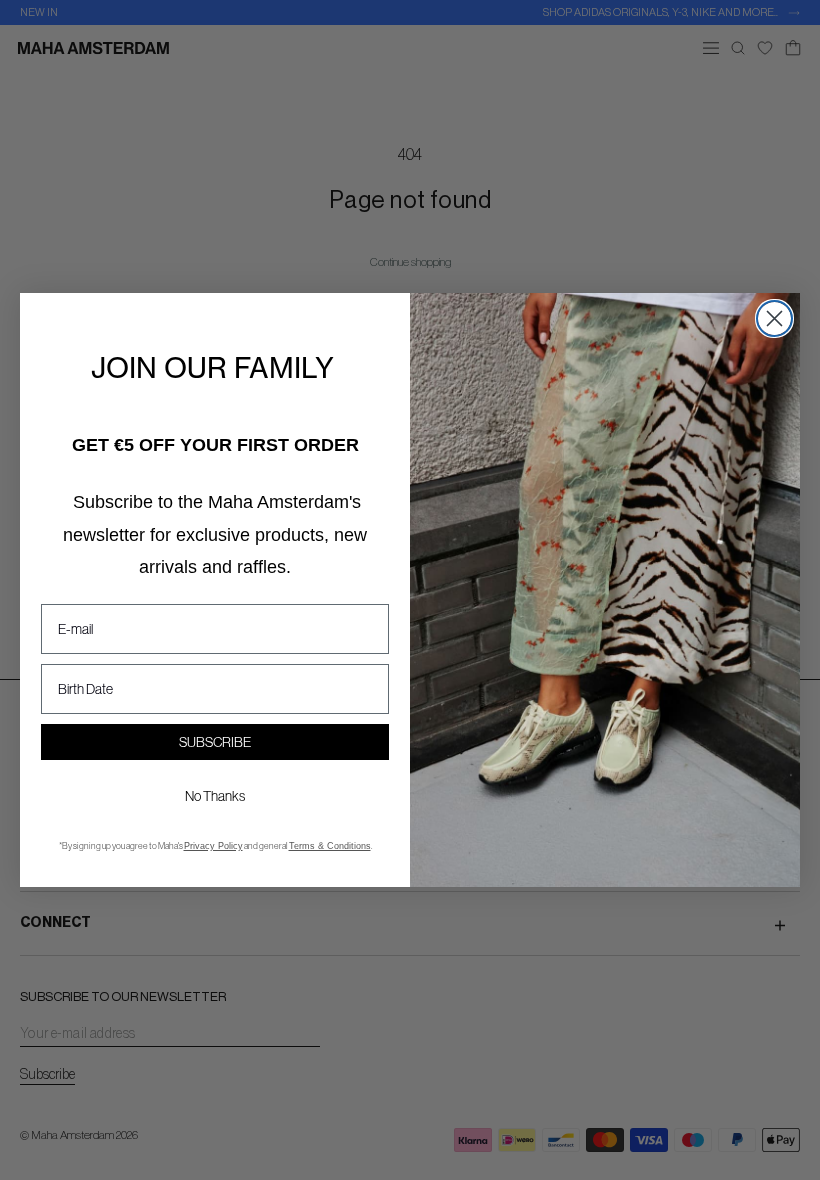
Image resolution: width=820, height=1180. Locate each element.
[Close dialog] (774, 318)
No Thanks (215, 796)
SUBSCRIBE (215, 742)
